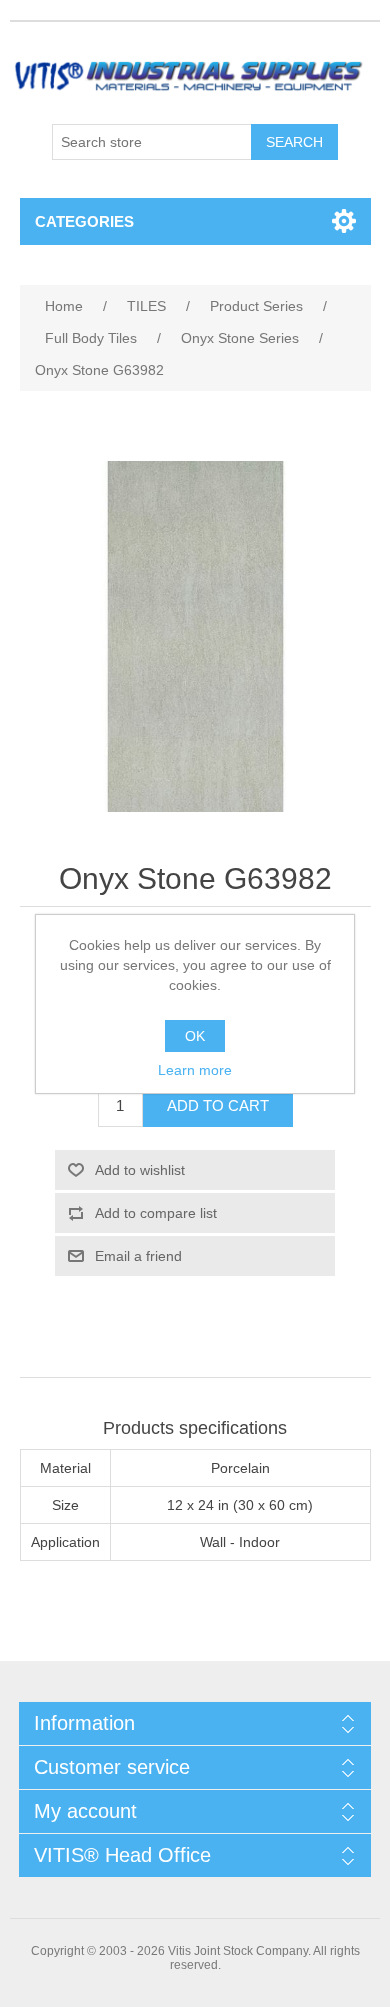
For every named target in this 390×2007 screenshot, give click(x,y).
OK (195, 1036)
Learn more (195, 1070)
